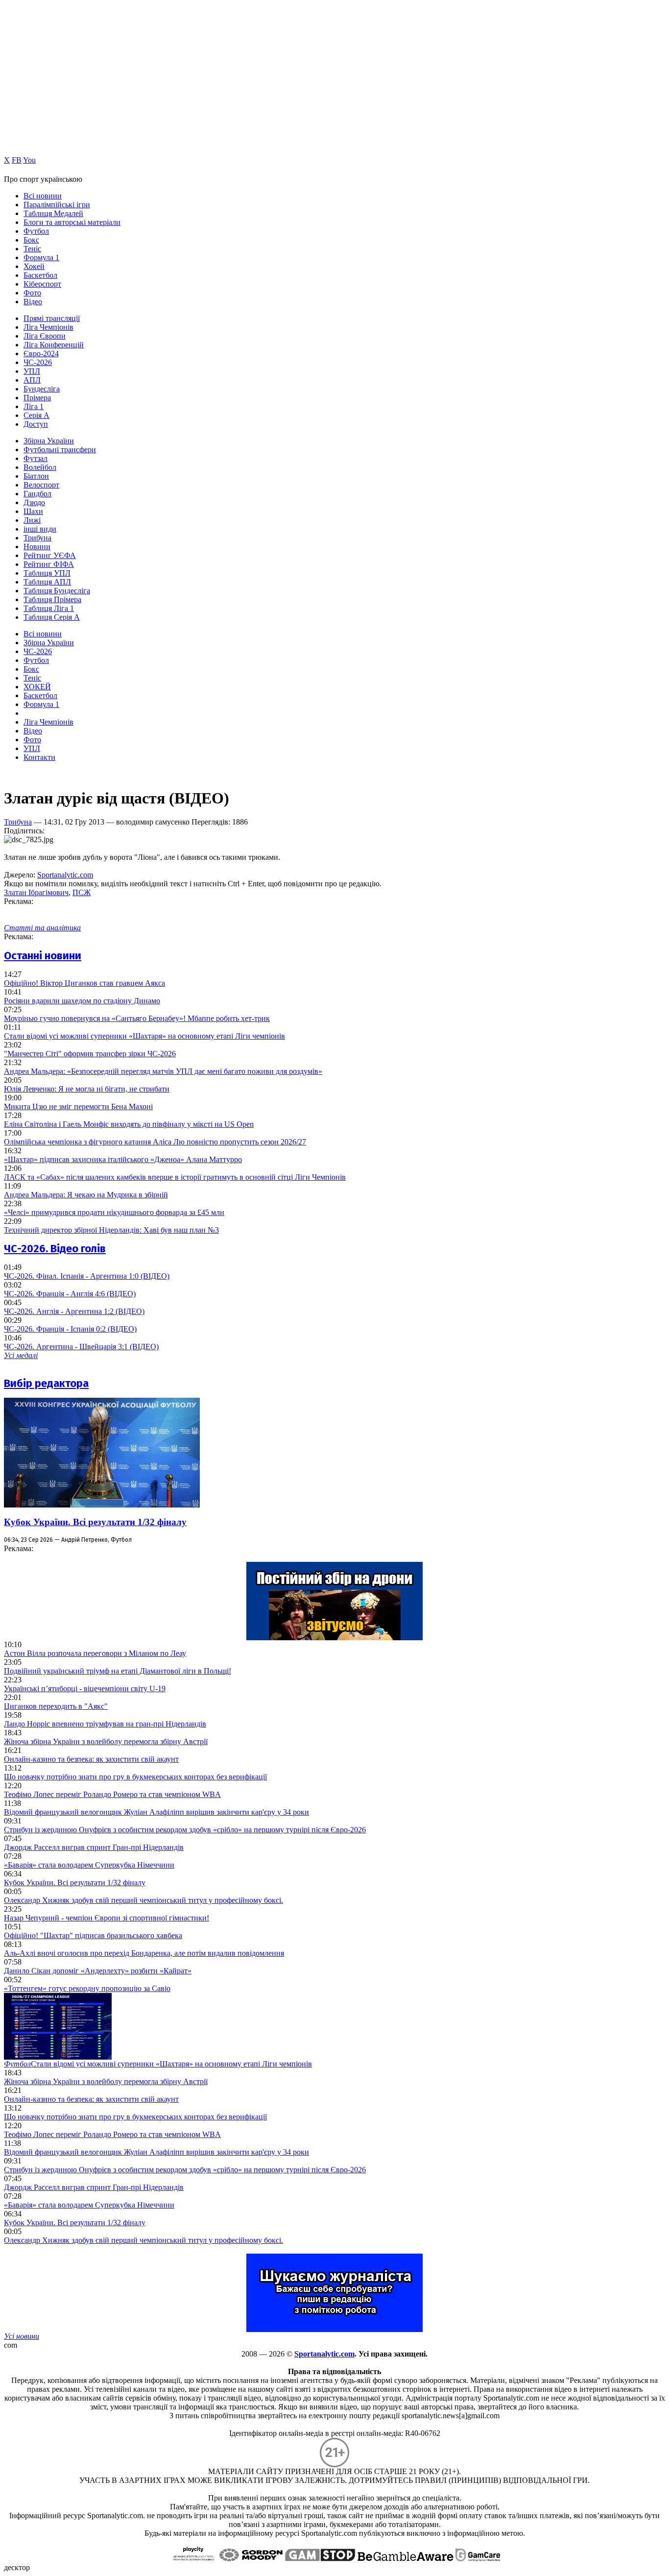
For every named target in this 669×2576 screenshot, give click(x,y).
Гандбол (37, 494)
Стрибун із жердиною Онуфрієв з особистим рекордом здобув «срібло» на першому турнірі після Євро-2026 (185, 1830)
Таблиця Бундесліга (57, 591)
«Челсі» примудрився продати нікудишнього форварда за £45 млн (114, 1212)
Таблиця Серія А (52, 617)
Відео (33, 302)
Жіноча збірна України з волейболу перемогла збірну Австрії (106, 1741)
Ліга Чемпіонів (48, 327)
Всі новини (43, 196)
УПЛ (32, 371)
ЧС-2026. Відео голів (55, 1249)
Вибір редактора (46, 1383)
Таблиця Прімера (52, 599)
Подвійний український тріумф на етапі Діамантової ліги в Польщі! (118, 1671)
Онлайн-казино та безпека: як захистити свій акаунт (91, 1759)
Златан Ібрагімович (36, 892)
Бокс (31, 240)
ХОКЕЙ (37, 687)
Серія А (36, 415)
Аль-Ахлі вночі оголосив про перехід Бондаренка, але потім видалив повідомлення (144, 1953)
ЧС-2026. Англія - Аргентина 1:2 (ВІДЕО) (74, 1311)
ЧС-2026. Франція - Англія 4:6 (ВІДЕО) (70, 1294)
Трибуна (37, 538)
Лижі (32, 520)
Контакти (39, 757)
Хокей (34, 266)
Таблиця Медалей (53, 213)
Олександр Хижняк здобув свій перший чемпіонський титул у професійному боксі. (143, 1900)
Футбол (36, 231)
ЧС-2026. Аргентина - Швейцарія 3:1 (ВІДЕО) (81, 1347)
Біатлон (36, 476)
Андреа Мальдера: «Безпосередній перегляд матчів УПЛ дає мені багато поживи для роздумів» (163, 1071)
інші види (40, 529)
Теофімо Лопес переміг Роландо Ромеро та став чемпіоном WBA (112, 1794)
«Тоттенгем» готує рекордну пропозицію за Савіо (87, 1988)
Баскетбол (40, 275)
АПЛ (32, 380)
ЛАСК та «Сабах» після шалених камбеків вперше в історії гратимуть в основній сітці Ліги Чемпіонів (175, 1177)
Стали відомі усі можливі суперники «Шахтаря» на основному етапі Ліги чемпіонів (144, 1036)
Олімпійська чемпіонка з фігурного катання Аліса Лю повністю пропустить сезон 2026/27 (155, 1142)
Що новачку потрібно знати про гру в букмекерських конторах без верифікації (135, 1777)
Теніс (32, 249)
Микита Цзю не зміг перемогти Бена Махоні (78, 1106)
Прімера (37, 398)
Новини (37, 547)
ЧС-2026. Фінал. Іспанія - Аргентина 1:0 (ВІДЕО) (87, 1276)
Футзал (36, 458)
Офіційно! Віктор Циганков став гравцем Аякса (84, 983)
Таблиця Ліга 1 (49, 608)
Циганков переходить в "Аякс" (56, 1706)
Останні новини (43, 956)
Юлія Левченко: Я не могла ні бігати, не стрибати (87, 1089)
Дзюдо (34, 502)
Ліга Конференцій (54, 345)
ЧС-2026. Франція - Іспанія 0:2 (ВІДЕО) (70, 1329)
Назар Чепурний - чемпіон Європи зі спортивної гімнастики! (107, 1918)
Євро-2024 (41, 353)
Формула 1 (41, 257)
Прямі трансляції (52, 318)
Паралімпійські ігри (57, 205)
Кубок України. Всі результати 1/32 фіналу (95, 1522)
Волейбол (40, 467)
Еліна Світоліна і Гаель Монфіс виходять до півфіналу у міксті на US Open (129, 1124)
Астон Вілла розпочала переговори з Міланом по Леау (95, 1653)
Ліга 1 (34, 406)
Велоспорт (41, 485)
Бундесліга (42, 389)
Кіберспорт (42, 284)
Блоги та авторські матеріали (72, 222)
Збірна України (49, 441)
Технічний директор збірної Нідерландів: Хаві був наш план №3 (111, 1230)
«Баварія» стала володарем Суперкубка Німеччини (89, 1865)
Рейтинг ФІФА (49, 564)
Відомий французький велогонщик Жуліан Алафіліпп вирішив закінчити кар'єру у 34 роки (156, 1812)
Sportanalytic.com (65, 875)
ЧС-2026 (38, 362)
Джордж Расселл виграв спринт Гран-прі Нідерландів (94, 1847)
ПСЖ (82, 892)
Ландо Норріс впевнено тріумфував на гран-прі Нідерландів (105, 1724)
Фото (32, 293)
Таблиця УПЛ (47, 573)
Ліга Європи (45, 336)
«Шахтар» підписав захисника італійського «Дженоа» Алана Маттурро (123, 1159)
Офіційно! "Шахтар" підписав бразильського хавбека (93, 1935)
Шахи (33, 511)
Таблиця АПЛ (47, 582)
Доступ (36, 424)
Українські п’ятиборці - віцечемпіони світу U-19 (85, 1689)
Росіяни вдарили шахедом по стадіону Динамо (82, 1001)
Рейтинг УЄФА (50, 555)
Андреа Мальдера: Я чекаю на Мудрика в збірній (86, 1195)
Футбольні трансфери (60, 450)
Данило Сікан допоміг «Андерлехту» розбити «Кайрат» (98, 1971)
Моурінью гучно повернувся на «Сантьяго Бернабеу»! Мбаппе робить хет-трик (137, 1018)
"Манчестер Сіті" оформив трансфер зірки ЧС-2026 (90, 1054)
